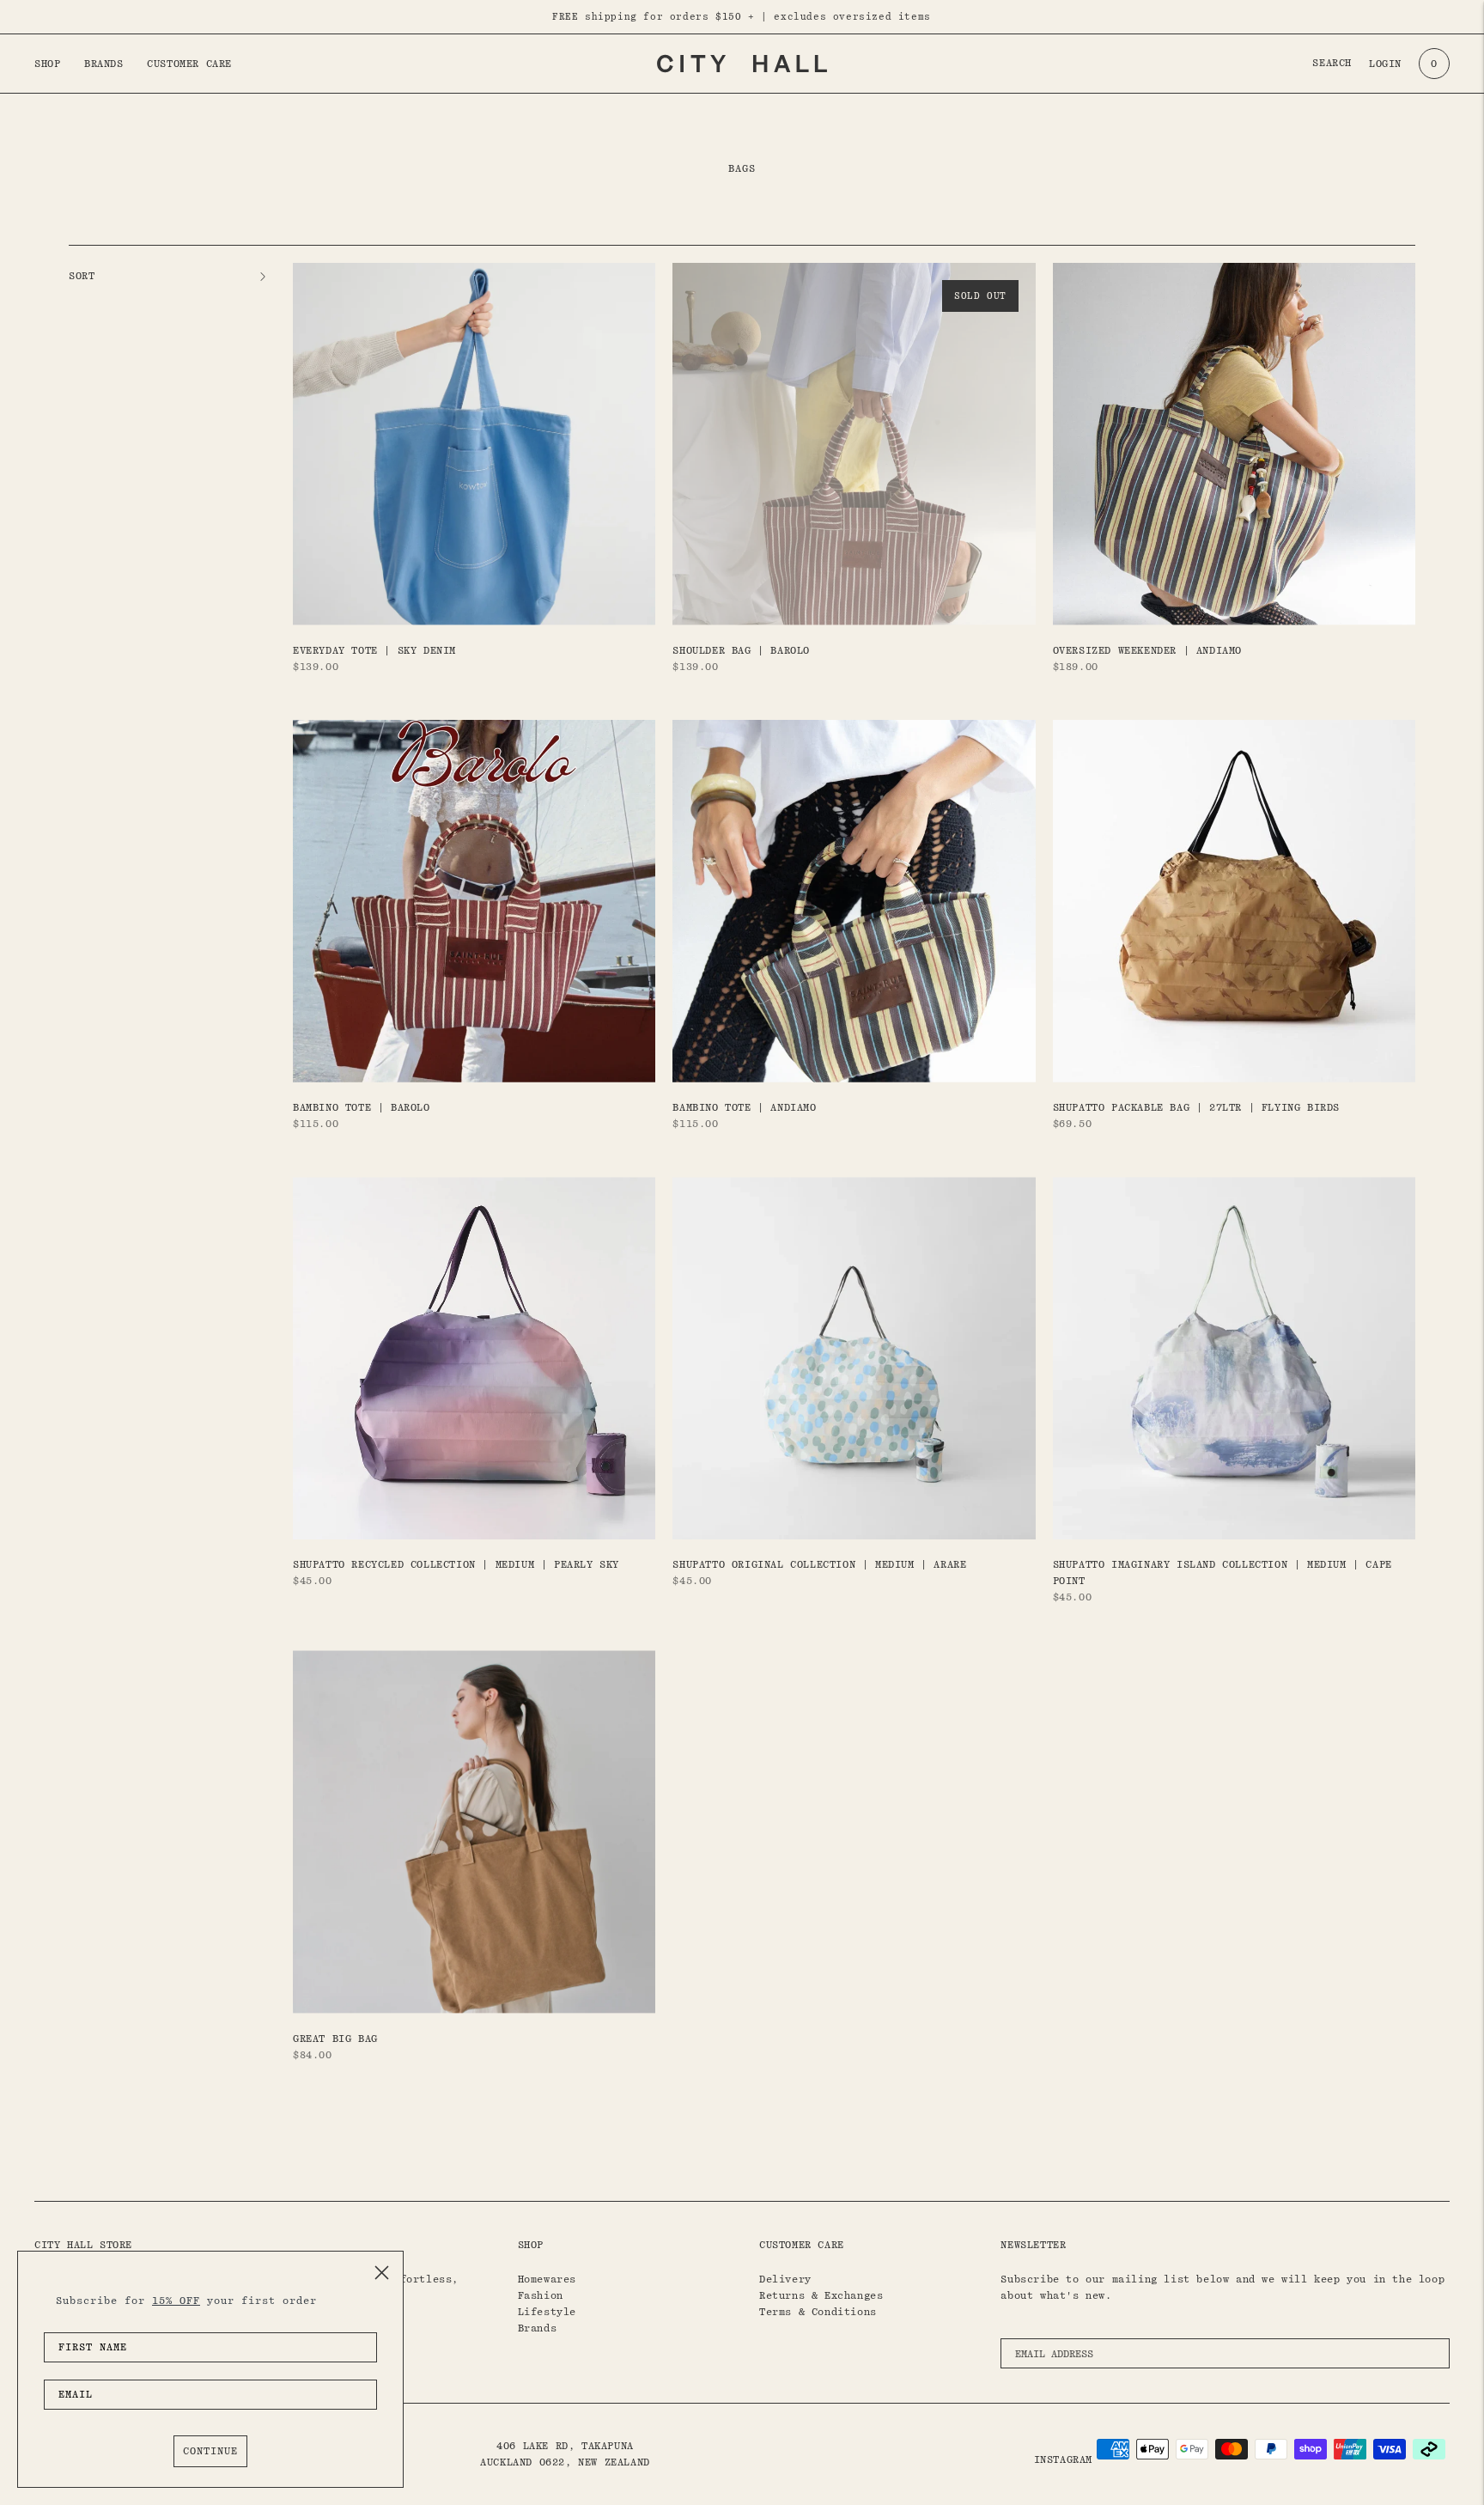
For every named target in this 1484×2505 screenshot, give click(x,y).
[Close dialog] (382, 2273)
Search (1332, 63)
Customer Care (189, 64)
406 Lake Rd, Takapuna (565, 2446)
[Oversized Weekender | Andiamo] (1234, 444)
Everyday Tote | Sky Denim (374, 650)
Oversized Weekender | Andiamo (1147, 650)
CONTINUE (210, 2451)
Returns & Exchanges (821, 2295)
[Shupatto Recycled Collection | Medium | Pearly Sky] (474, 1358)
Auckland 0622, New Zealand (565, 2462)
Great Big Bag (335, 2039)
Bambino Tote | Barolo (362, 1107)
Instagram (1063, 2459)
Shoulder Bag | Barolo (741, 650)
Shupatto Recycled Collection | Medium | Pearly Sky (456, 1564)
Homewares (547, 2279)
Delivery (785, 2279)
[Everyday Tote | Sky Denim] (474, 444)
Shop (47, 64)
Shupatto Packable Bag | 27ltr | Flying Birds (1196, 1107)
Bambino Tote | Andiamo (744, 1107)
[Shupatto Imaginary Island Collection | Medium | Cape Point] (1234, 1358)
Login (1385, 64)
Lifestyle (547, 2312)
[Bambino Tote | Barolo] (474, 901)
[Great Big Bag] (474, 1832)
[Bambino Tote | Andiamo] (854, 901)
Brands (104, 64)
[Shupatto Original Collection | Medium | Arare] (854, 1358)
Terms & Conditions (818, 2312)
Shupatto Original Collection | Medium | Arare (819, 1564)
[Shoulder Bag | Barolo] (854, 444)
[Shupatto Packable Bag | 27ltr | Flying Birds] (1234, 901)
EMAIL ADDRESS (1060, 2334)
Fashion (541, 2295)
